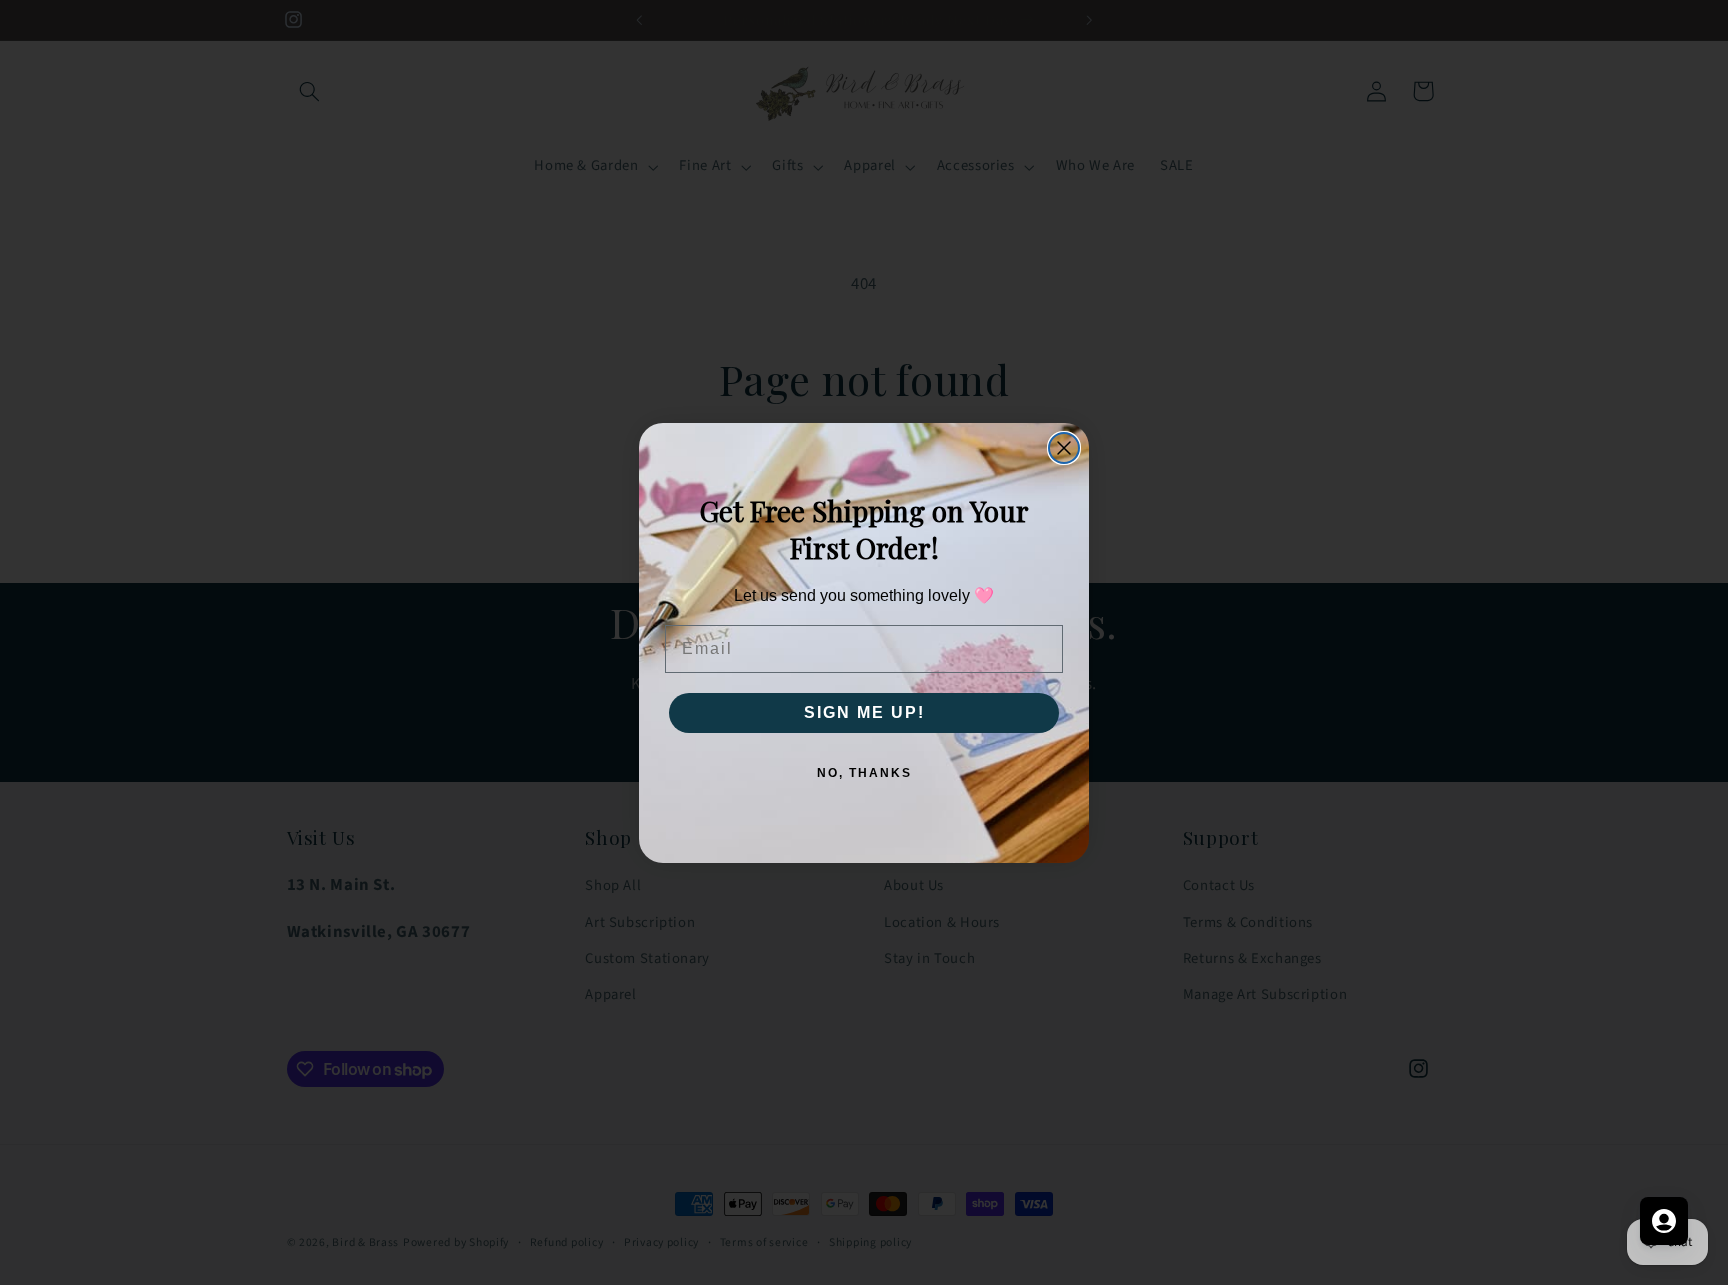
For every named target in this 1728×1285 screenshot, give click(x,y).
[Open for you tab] (1664, 1221)
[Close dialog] (1064, 448)
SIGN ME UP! (864, 712)
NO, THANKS (864, 773)
